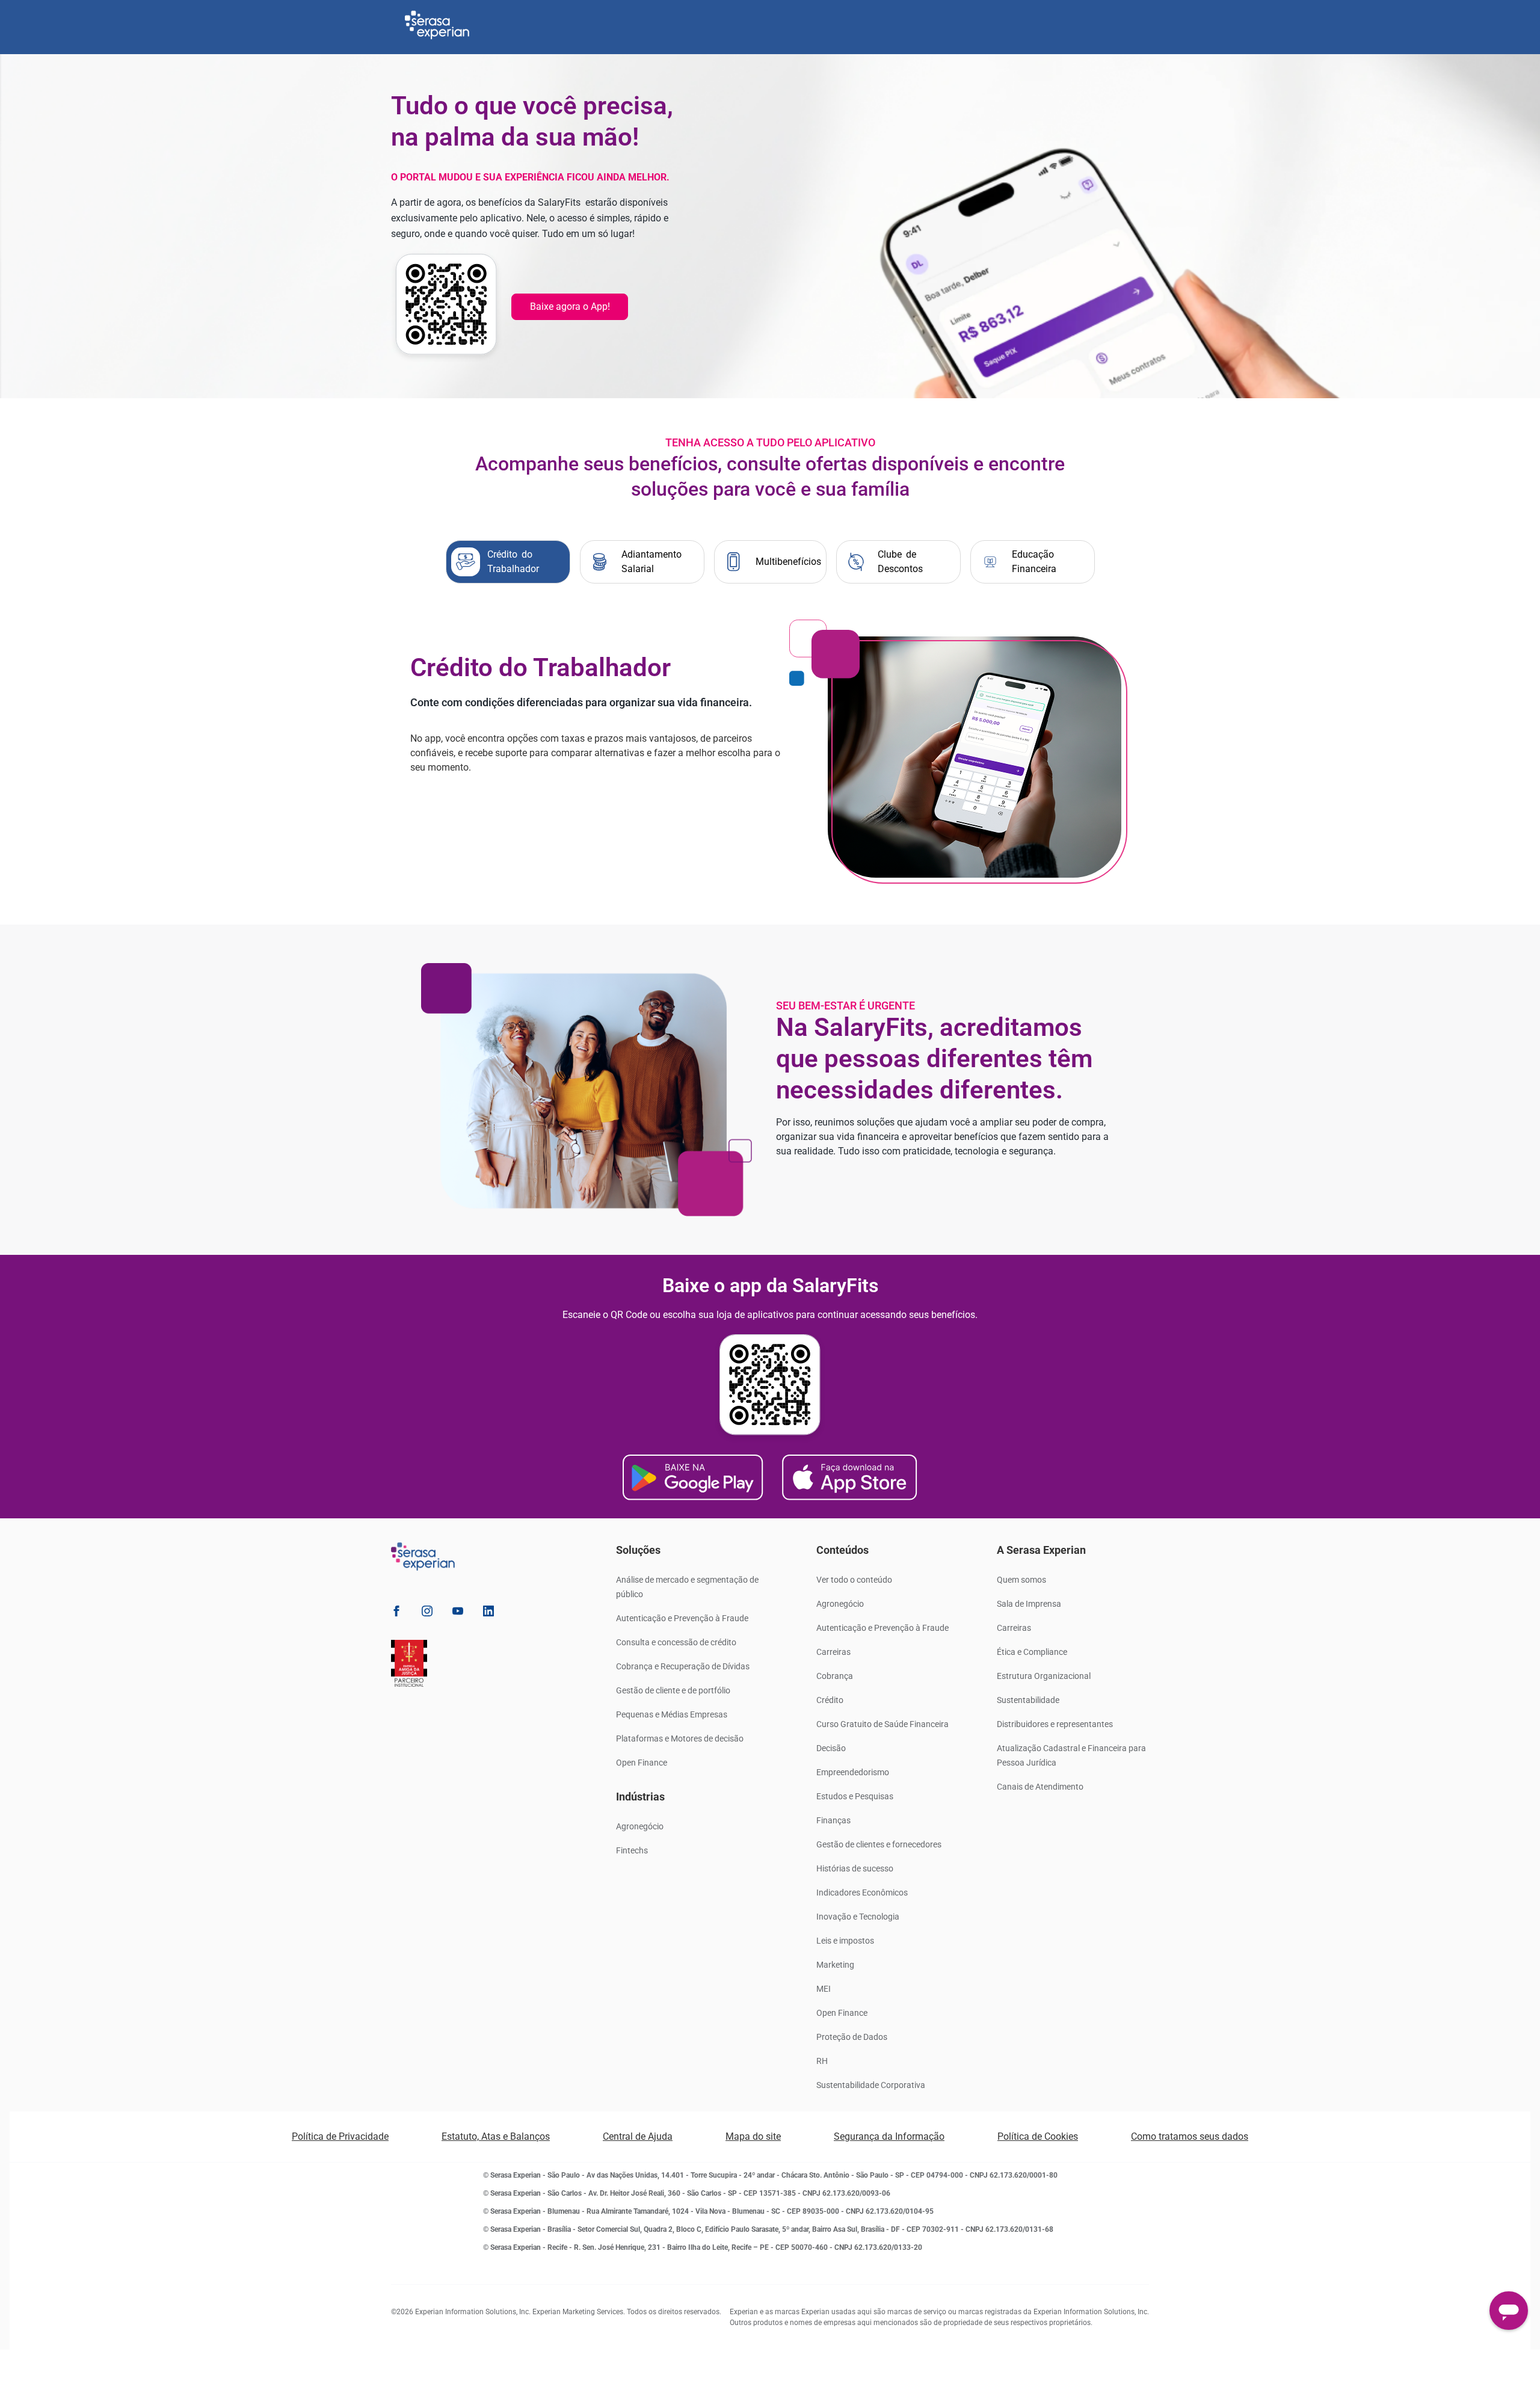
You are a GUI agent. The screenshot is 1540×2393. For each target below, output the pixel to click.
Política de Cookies (1038, 2136)
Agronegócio (640, 1826)
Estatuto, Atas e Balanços (496, 2136)
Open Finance (642, 1763)
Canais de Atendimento (1040, 1787)
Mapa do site (753, 2136)
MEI (824, 1989)
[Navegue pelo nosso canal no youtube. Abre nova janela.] (458, 1613)
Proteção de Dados (852, 2037)
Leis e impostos (845, 1941)
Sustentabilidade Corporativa (871, 2085)
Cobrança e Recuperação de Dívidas (683, 1666)
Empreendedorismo (853, 1772)
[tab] (508, 562)
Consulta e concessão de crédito (676, 1642)
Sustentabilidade (1028, 1700)
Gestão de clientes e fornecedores (879, 1844)
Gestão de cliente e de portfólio (673, 1690)
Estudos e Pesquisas (855, 1796)
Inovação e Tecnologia (858, 1917)
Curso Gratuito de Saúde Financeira (882, 1724)
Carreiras (833, 1652)
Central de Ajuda (638, 2136)
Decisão (831, 1748)
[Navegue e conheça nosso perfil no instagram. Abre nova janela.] (427, 1613)
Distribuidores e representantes (1055, 1724)
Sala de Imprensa (1029, 1604)
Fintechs (632, 1850)
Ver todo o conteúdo (854, 1580)
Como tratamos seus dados (1190, 2136)
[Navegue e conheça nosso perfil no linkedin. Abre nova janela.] (488, 1613)
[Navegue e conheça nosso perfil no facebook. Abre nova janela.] (396, 1613)
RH (822, 2061)
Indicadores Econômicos (862, 1893)
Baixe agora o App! (570, 306)
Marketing (835, 1965)
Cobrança (835, 1676)
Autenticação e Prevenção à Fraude (682, 1618)
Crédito (830, 1700)
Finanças (833, 1820)
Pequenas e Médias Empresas (672, 1714)
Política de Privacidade (340, 2136)
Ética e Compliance (1032, 1652)
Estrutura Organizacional (1044, 1676)
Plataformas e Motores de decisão (680, 1739)
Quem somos (1021, 1580)
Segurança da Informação (889, 2136)
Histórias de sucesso (855, 1868)
